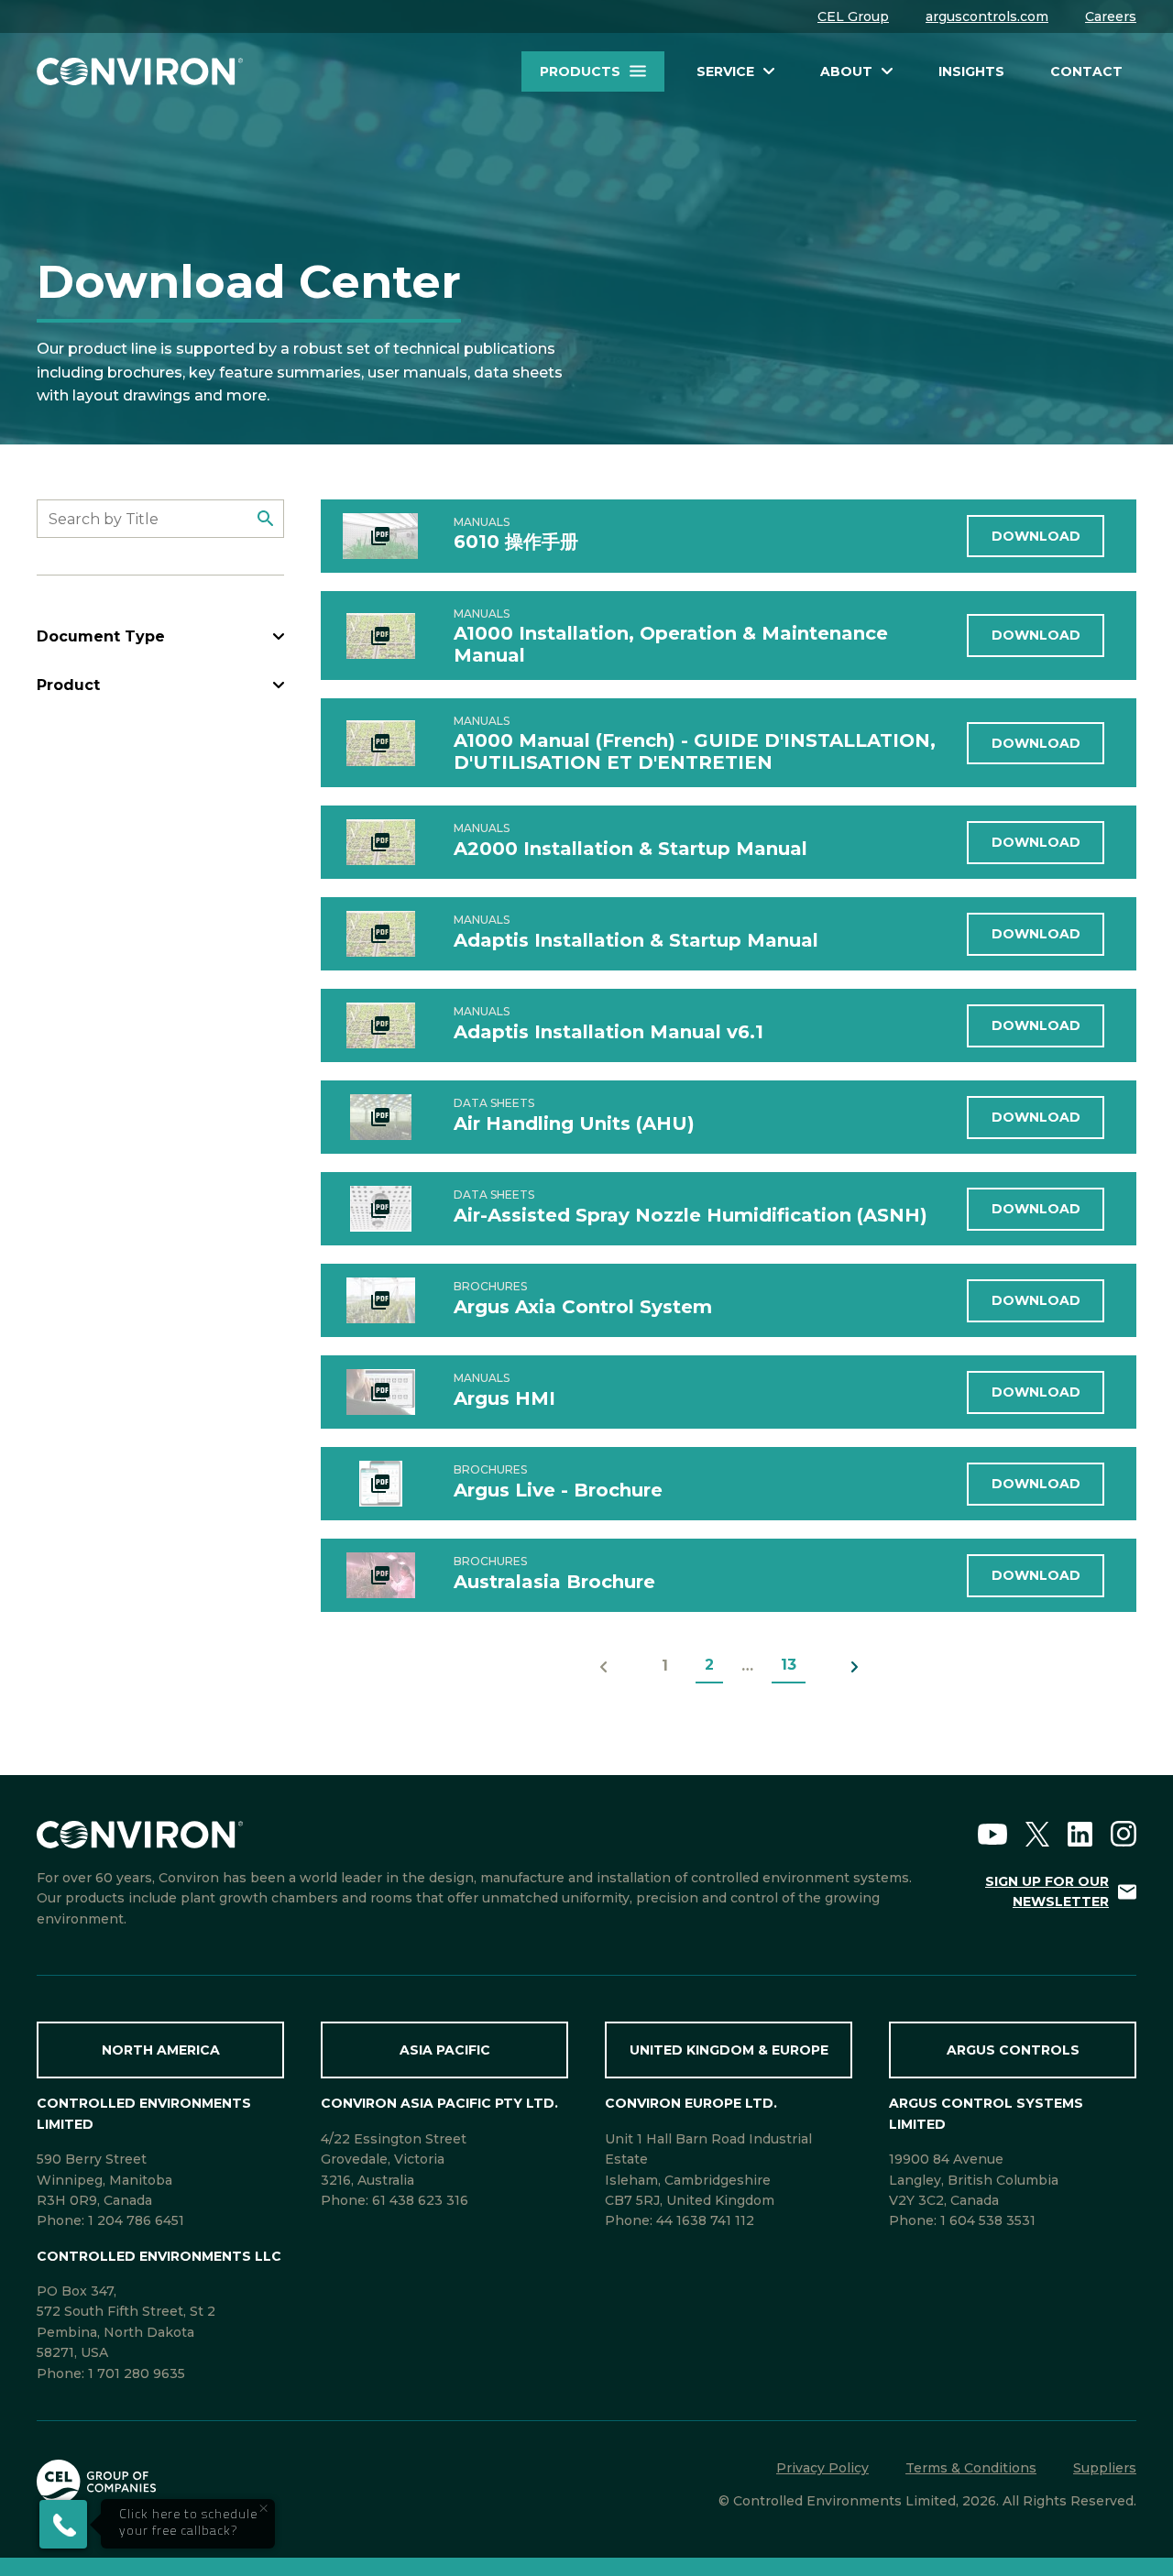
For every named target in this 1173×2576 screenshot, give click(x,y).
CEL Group (853, 16)
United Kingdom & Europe (729, 2050)
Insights (971, 71)
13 (789, 1665)
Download (1036, 536)
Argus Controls (1013, 2050)
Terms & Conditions (971, 2468)
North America (161, 2050)
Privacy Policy (822, 2468)
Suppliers (1105, 2468)
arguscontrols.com (987, 16)
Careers (1111, 16)
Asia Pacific (445, 2050)
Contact (1086, 71)
